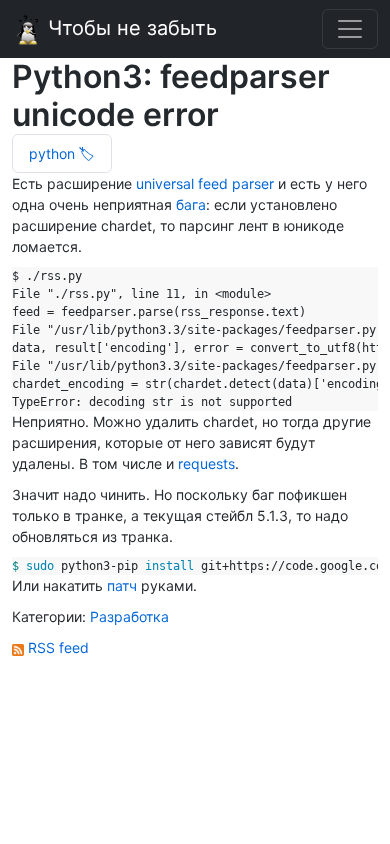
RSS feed (56, 647)
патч (122, 585)
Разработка (129, 616)
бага (191, 204)
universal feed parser (205, 183)
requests (206, 463)
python (54, 153)
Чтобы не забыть (129, 28)
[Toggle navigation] (350, 29)
